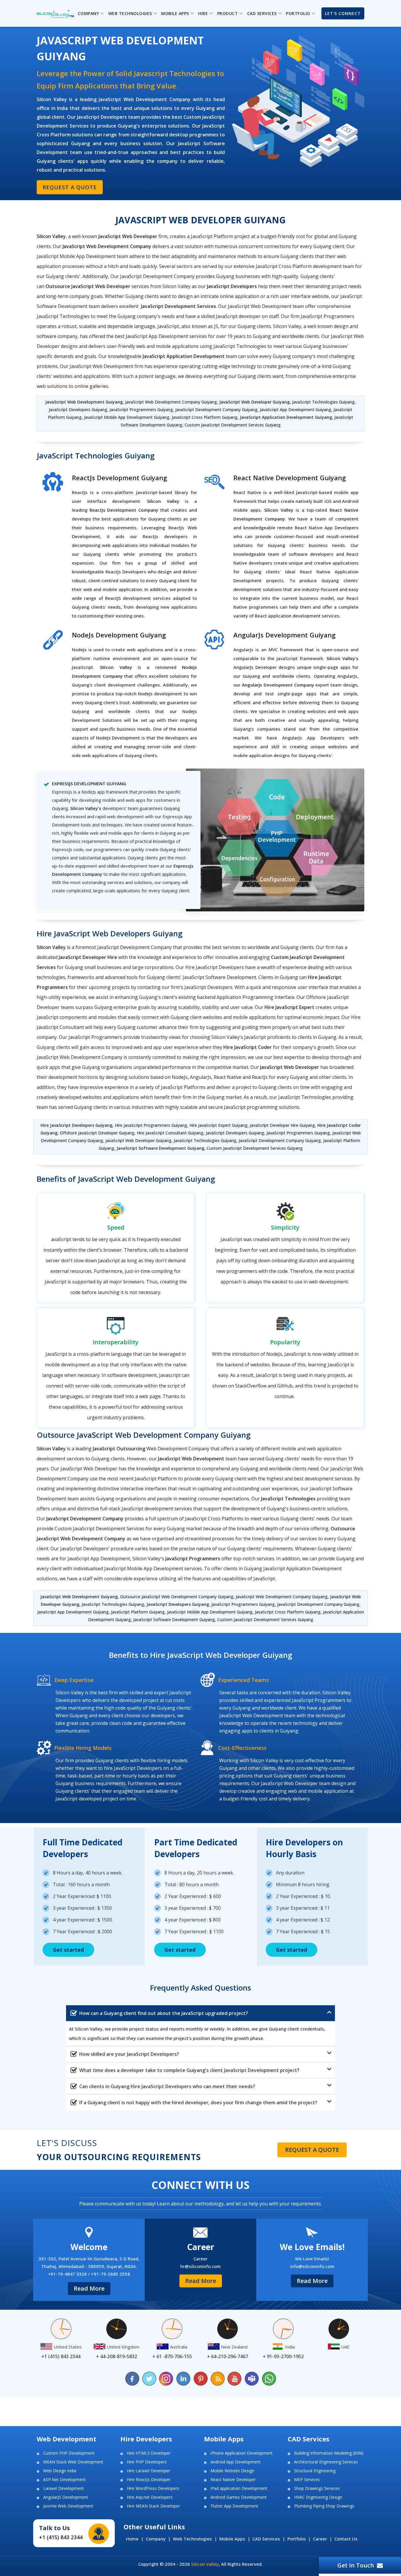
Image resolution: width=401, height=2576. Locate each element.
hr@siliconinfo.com (201, 2266)
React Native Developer (233, 2480)
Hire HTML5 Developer (149, 2453)
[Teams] (252, 2379)
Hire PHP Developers (147, 2462)
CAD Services (266, 2539)
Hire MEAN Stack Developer (153, 2506)
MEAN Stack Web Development (73, 2462)
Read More (89, 2288)
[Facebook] (132, 2379)
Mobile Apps (232, 2539)
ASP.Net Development (64, 2480)
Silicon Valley (205, 2564)
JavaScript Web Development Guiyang (84, 402)
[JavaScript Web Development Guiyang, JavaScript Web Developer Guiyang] (55, 13)
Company (156, 2539)
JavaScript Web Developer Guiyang (255, 402)
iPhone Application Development (242, 2453)
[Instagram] (166, 2379)
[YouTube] (235, 2379)
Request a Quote (70, 187)
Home (132, 2539)
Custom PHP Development (69, 2453)
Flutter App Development (234, 2506)
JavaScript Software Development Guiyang (160, 1148)
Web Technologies (192, 2539)
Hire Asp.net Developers (150, 2497)
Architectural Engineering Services (326, 2462)
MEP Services (307, 2480)
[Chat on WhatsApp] (269, 2379)
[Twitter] (149, 2379)
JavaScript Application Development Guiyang (286, 417)
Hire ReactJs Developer (149, 2480)
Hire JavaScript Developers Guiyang (76, 1125)
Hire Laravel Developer (149, 2471)
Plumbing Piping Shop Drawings (324, 2506)
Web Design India (60, 2471)
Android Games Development (239, 2497)
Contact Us (346, 2539)
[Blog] (218, 2379)
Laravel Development (64, 2488)
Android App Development (236, 2462)
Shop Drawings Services (317, 2488)
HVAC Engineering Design (318, 2497)
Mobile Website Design (232, 2471)
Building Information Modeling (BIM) (329, 2453)
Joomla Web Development (68, 2506)
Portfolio (296, 2539)
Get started (68, 1950)
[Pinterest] (201, 2379)
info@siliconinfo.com (312, 2266)
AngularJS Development (66, 2497)
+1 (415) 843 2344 (61, 2537)
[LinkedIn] (183, 2379)
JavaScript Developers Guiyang (177, 1604)
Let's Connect (343, 13)
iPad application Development (239, 2488)
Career (320, 2539)
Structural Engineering (315, 2471)
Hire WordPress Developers (153, 2488)
